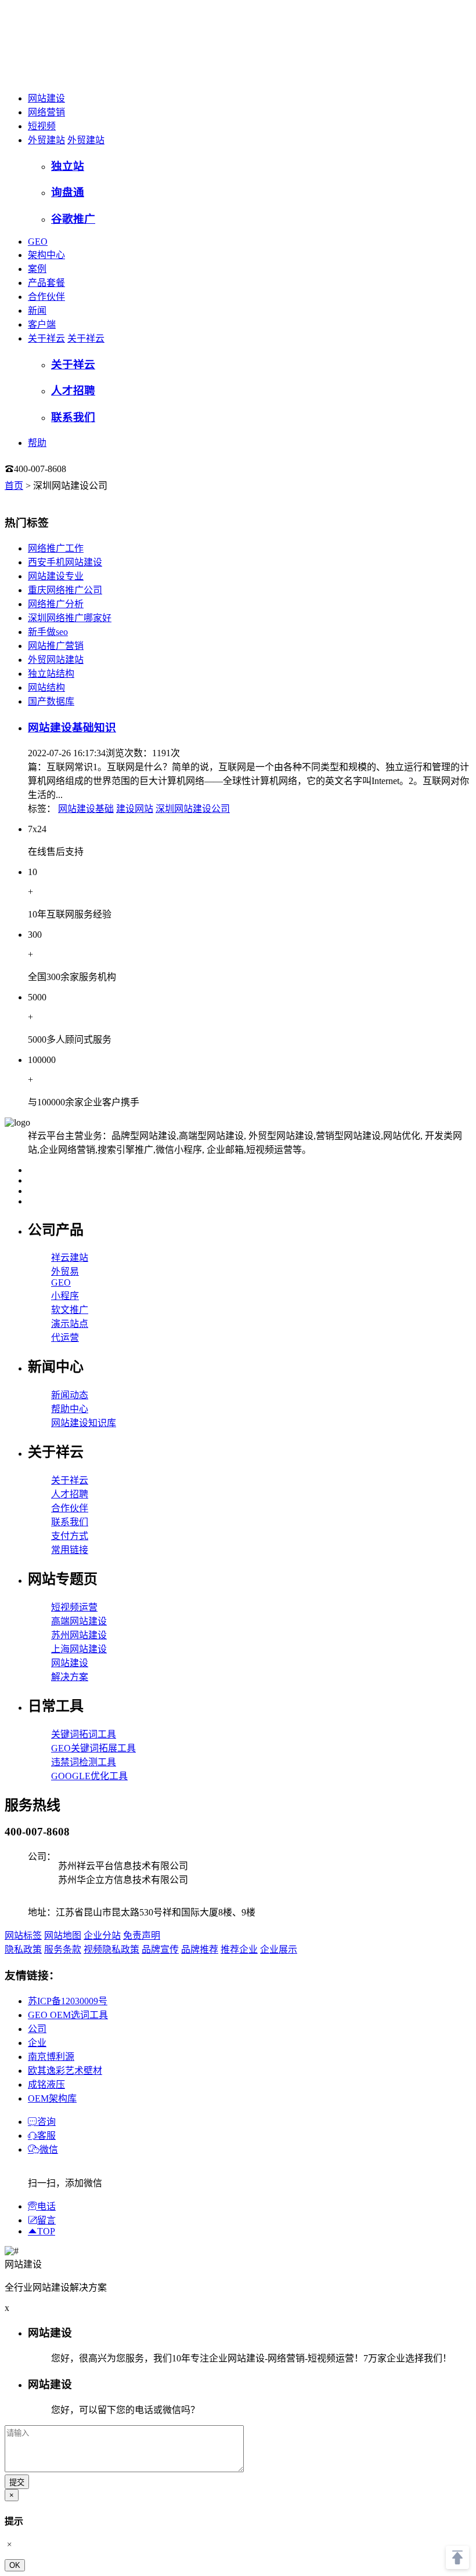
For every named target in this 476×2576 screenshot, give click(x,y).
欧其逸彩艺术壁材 (65, 2071)
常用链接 (70, 1550)
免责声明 (142, 1935)
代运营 (65, 1338)
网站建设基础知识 (72, 728)
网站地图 (63, 1935)
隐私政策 (23, 1949)
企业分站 (102, 1935)
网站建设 (46, 98)
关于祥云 (46, 338)
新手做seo (48, 632)
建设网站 (135, 809)
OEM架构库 (52, 2098)
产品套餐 (46, 283)
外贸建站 (46, 140)
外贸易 (65, 1271)
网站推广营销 (56, 646)
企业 (37, 2043)
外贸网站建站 (56, 660)
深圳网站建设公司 (193, 809)
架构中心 (46, 255)
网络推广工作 (56, 548)
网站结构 (46, 687)
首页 (14, 486)
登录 (90, 469)
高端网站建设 (79, 1621)
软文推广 (70, 1310)
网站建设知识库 (84, 1423)
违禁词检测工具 (84, 1762)
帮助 (37, 443)
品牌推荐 (200, 1949)
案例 (37, 269)
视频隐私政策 (111, 1949)
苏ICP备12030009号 (68, 2001)
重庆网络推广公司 (65, 590)
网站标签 (23, 1935)
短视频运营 (74, 1607)
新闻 (37, 311)
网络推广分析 (56, 604)
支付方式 (70, 1536)
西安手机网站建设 (65, 562)
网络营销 (46, 112)
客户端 (42, 324)
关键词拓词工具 (84, 1734)
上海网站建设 (79, 1649)
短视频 (42, 126)
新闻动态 (70, 1395)
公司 (37, 2029)
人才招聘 (70, 1494)
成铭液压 (46, 2085)
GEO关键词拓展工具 (93, 1748)
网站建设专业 (56, 576)
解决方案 (70, 1677)
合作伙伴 (46, 297)
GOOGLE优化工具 (89, 1776)
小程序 (65, 1296)
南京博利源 (51, 2057)
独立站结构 (51, 674)
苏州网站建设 (79, 1635)
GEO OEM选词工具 (68, 2015)
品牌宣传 (160, 1949)
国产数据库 (51, 701)
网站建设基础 (86, 809)
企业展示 (279, 1949)
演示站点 (70, 1324)
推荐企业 (239, 1949)
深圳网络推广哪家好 (70, 618)
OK (15, 2565)
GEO (38, 242)
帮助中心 (70, 1409)
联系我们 (70, 1522)
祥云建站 (70, 1258)
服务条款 (63, 1949)
